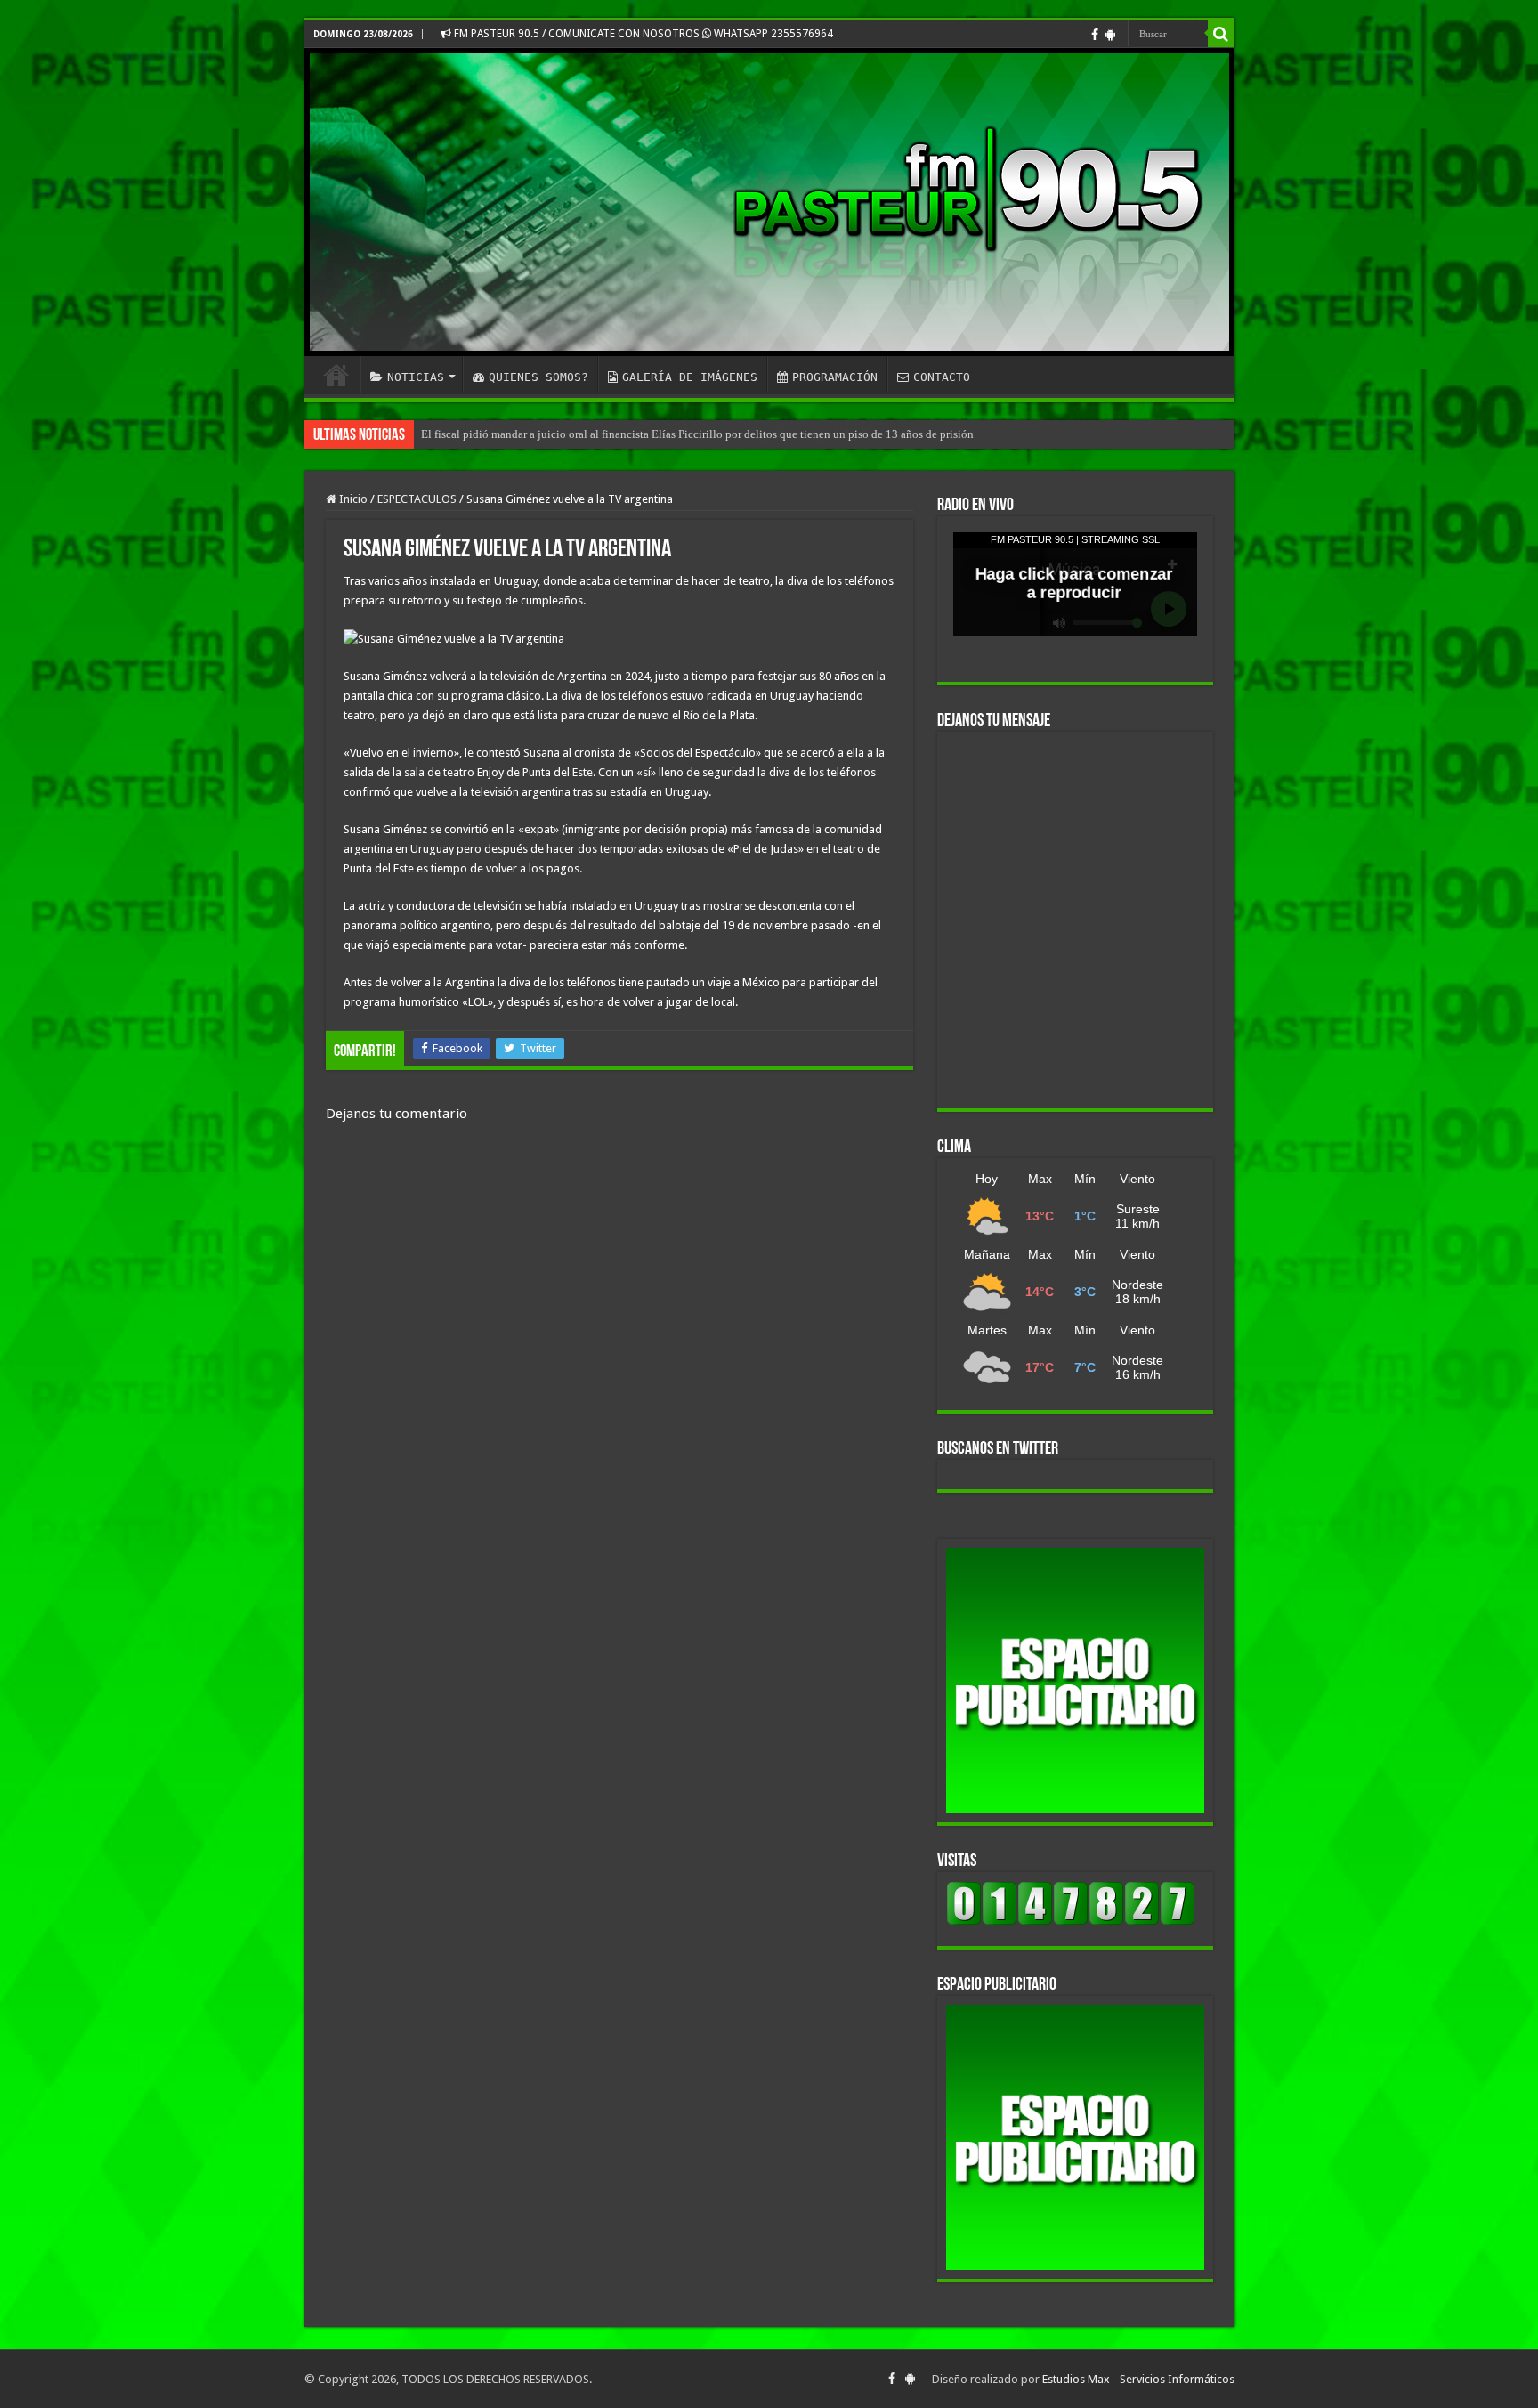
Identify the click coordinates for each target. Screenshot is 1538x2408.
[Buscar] (1221, 34)
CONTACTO (942, 377)
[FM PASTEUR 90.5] (769, 202)
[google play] (1110, 35)
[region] (1075, 1681)
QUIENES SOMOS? (538, 377)
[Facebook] (1095, 35)
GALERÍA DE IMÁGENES (690, 377)
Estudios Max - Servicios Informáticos (1138, 2379)
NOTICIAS (416, 377)
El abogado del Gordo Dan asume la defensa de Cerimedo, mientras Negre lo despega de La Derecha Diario (677, 434)
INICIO (336, 375)
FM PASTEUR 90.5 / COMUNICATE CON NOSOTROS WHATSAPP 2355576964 (642, 34)
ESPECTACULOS (417, 499)
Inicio (352, 499)
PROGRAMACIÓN (835, 377)
